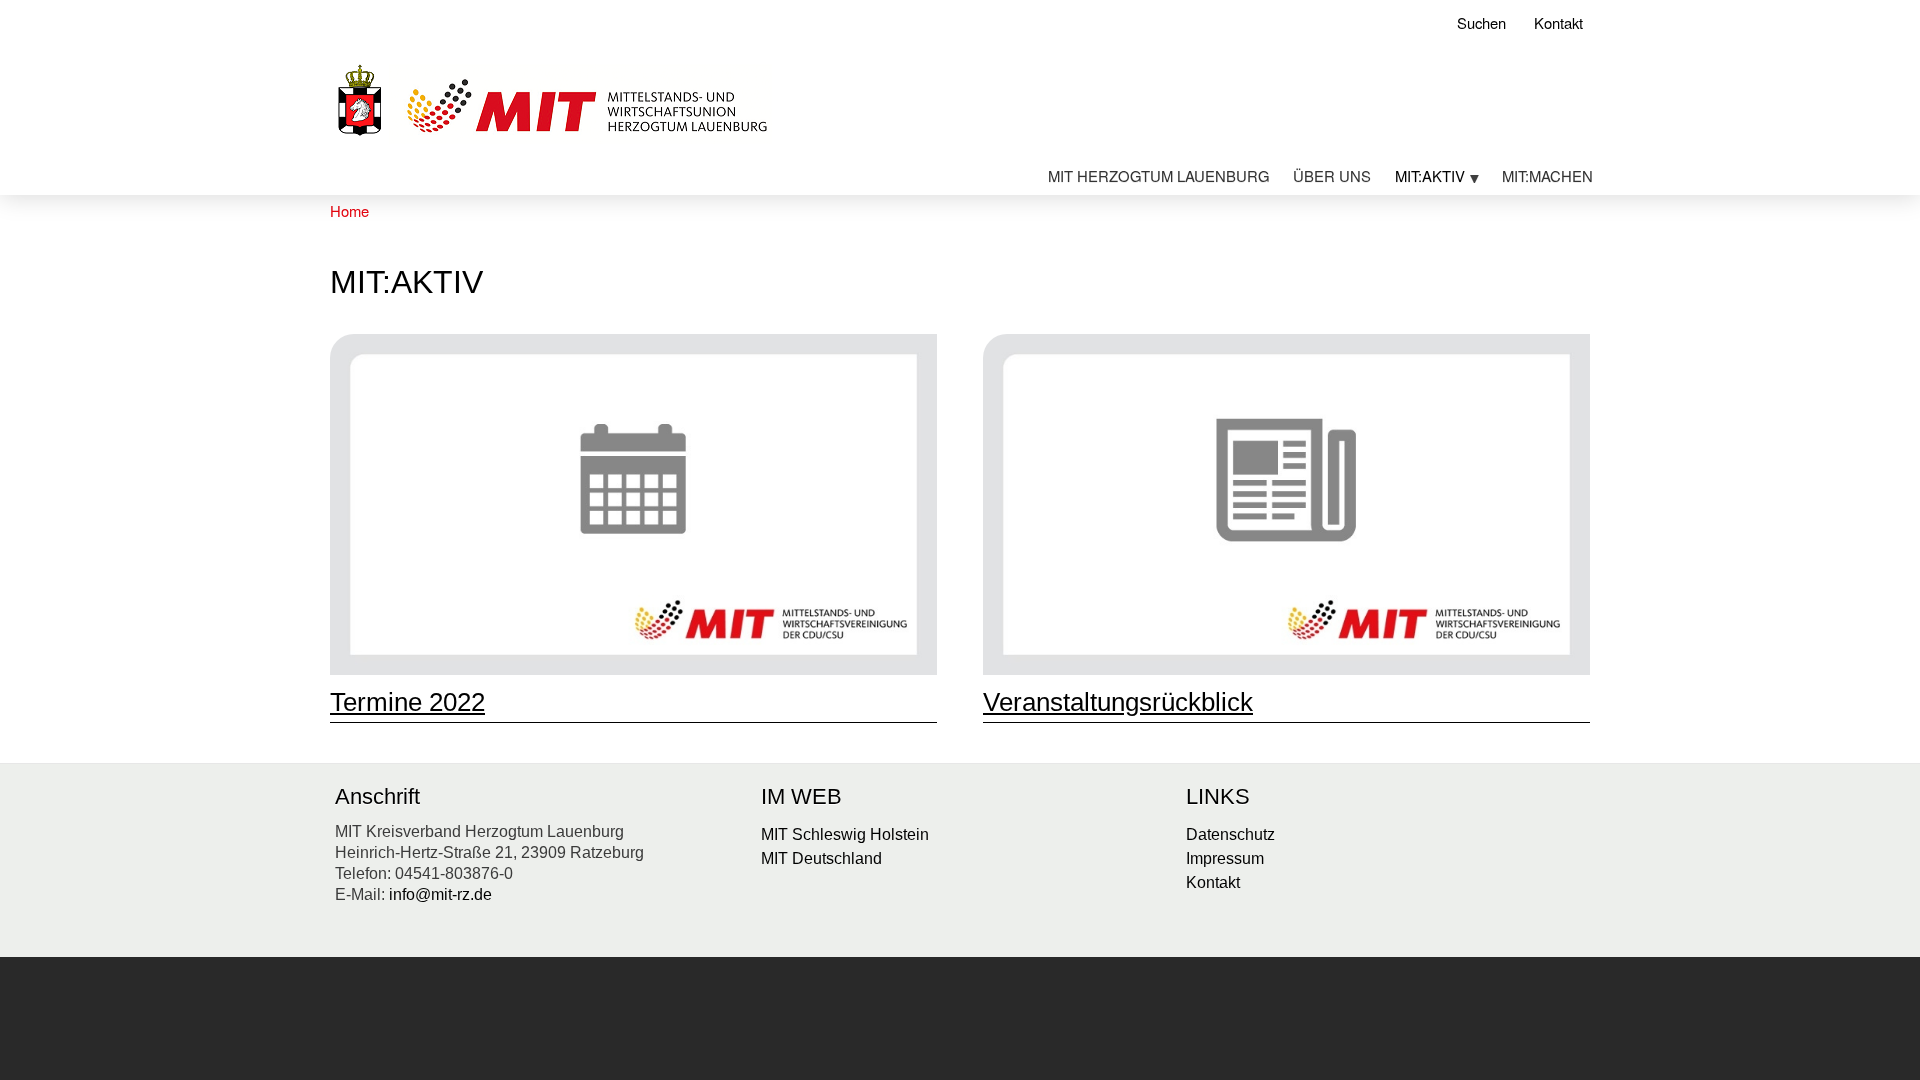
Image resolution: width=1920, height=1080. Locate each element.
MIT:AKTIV (1424, 179)
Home (349, 210)
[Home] (551, 103)
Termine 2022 (407, 702)
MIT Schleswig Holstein (845, 834)
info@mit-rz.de (440, 894)
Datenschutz (1230, 834)
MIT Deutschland (821, 858)
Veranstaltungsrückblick (1118, 702)
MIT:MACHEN (1547, 175)
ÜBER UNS (1332, 175)
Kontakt (1558, 22)
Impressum (1225, 858)
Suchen (1481, 22)
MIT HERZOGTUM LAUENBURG (1159, 175)
